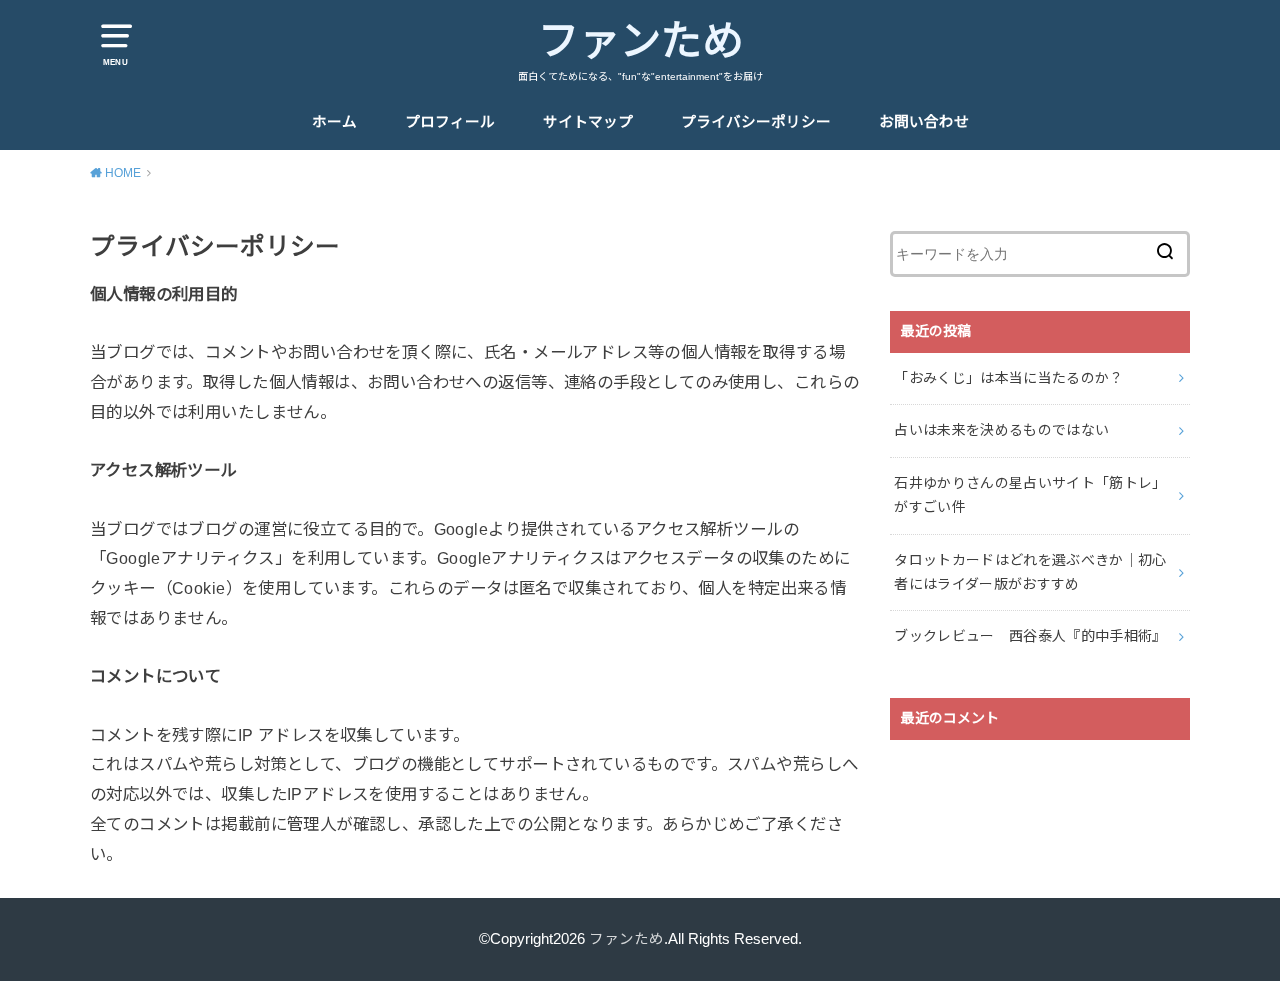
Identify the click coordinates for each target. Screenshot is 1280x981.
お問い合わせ (924, 122)
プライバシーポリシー (756, 122)
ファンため (640, 41)
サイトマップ (588, 122)
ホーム (334, 122)
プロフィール (450, 122)
